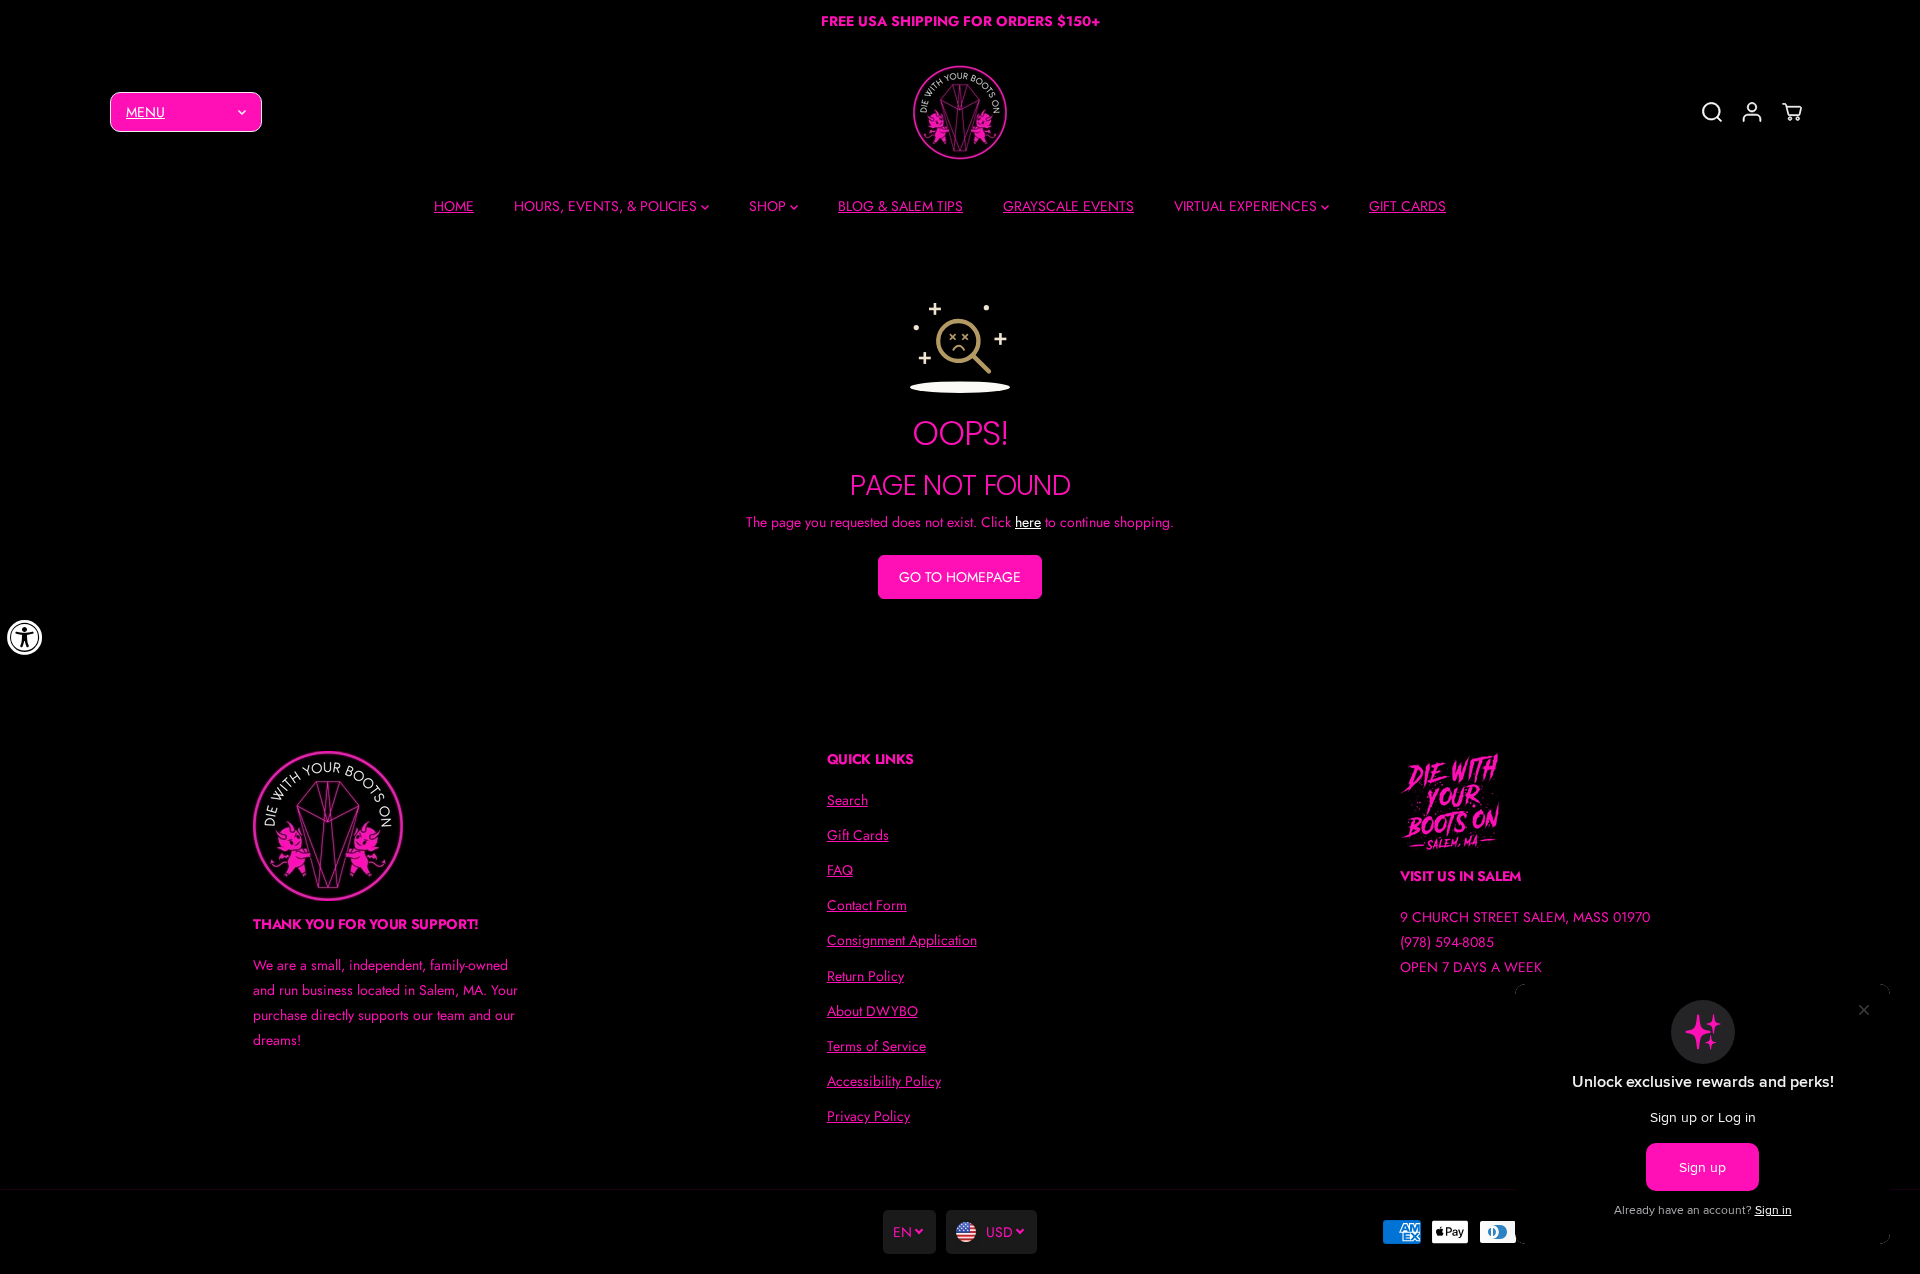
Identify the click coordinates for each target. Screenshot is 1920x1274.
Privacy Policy (868, 1116)
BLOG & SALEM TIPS (900, 206)
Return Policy (865, 976)
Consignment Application (902, 940)
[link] (386, 826)
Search (847, 800)
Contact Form (867, 905)
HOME (454, 206)
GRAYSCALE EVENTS (1068, 206)
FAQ (840, 870)
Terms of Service (876, 1046)
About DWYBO (872, 1011)
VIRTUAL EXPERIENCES (1247, 206)
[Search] (1712, 112)
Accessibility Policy (884, 1081)
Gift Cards (858, 835)
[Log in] (1752, 112)
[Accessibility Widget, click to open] (25, 637)
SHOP (769, 206)
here (1028, 522)
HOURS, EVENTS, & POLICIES (607, 206)
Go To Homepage (960, 577)
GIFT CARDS (1407, 206)
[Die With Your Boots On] (960, 112)
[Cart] (1792, 112)
